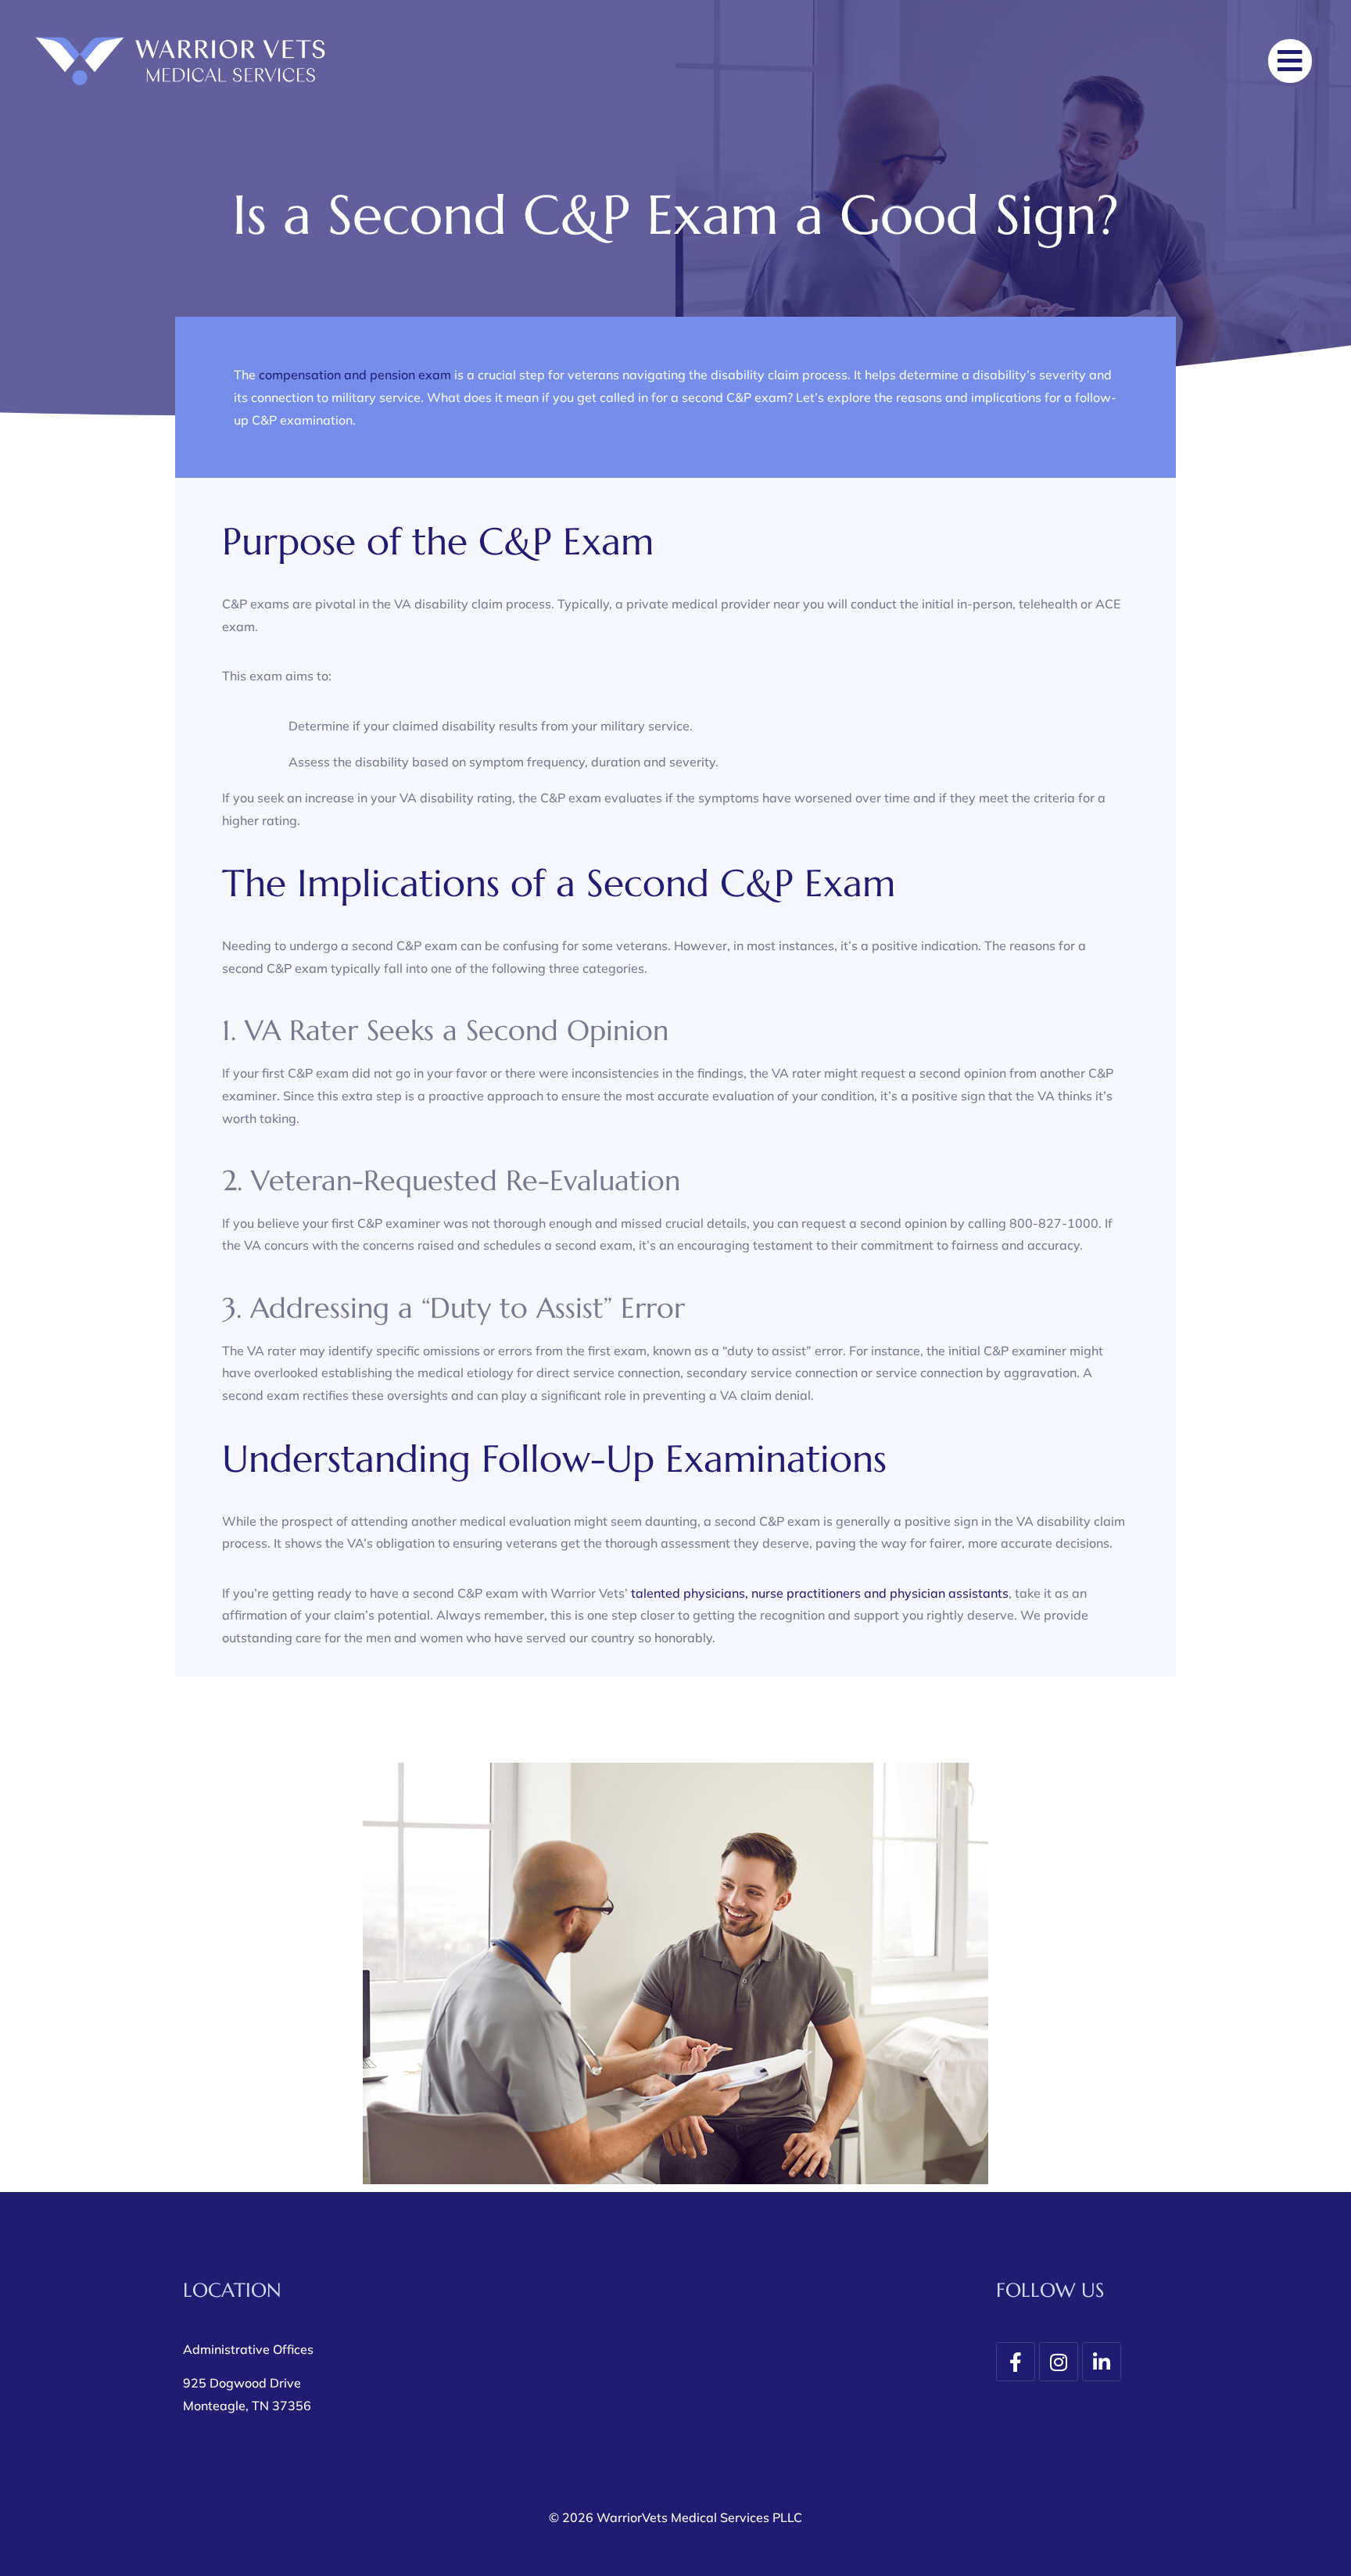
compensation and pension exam (355, 375)
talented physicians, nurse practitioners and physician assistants (820, 1593)
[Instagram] (1059, 2362)
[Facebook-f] (1016, 2362)
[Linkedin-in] (1102, 2362)
